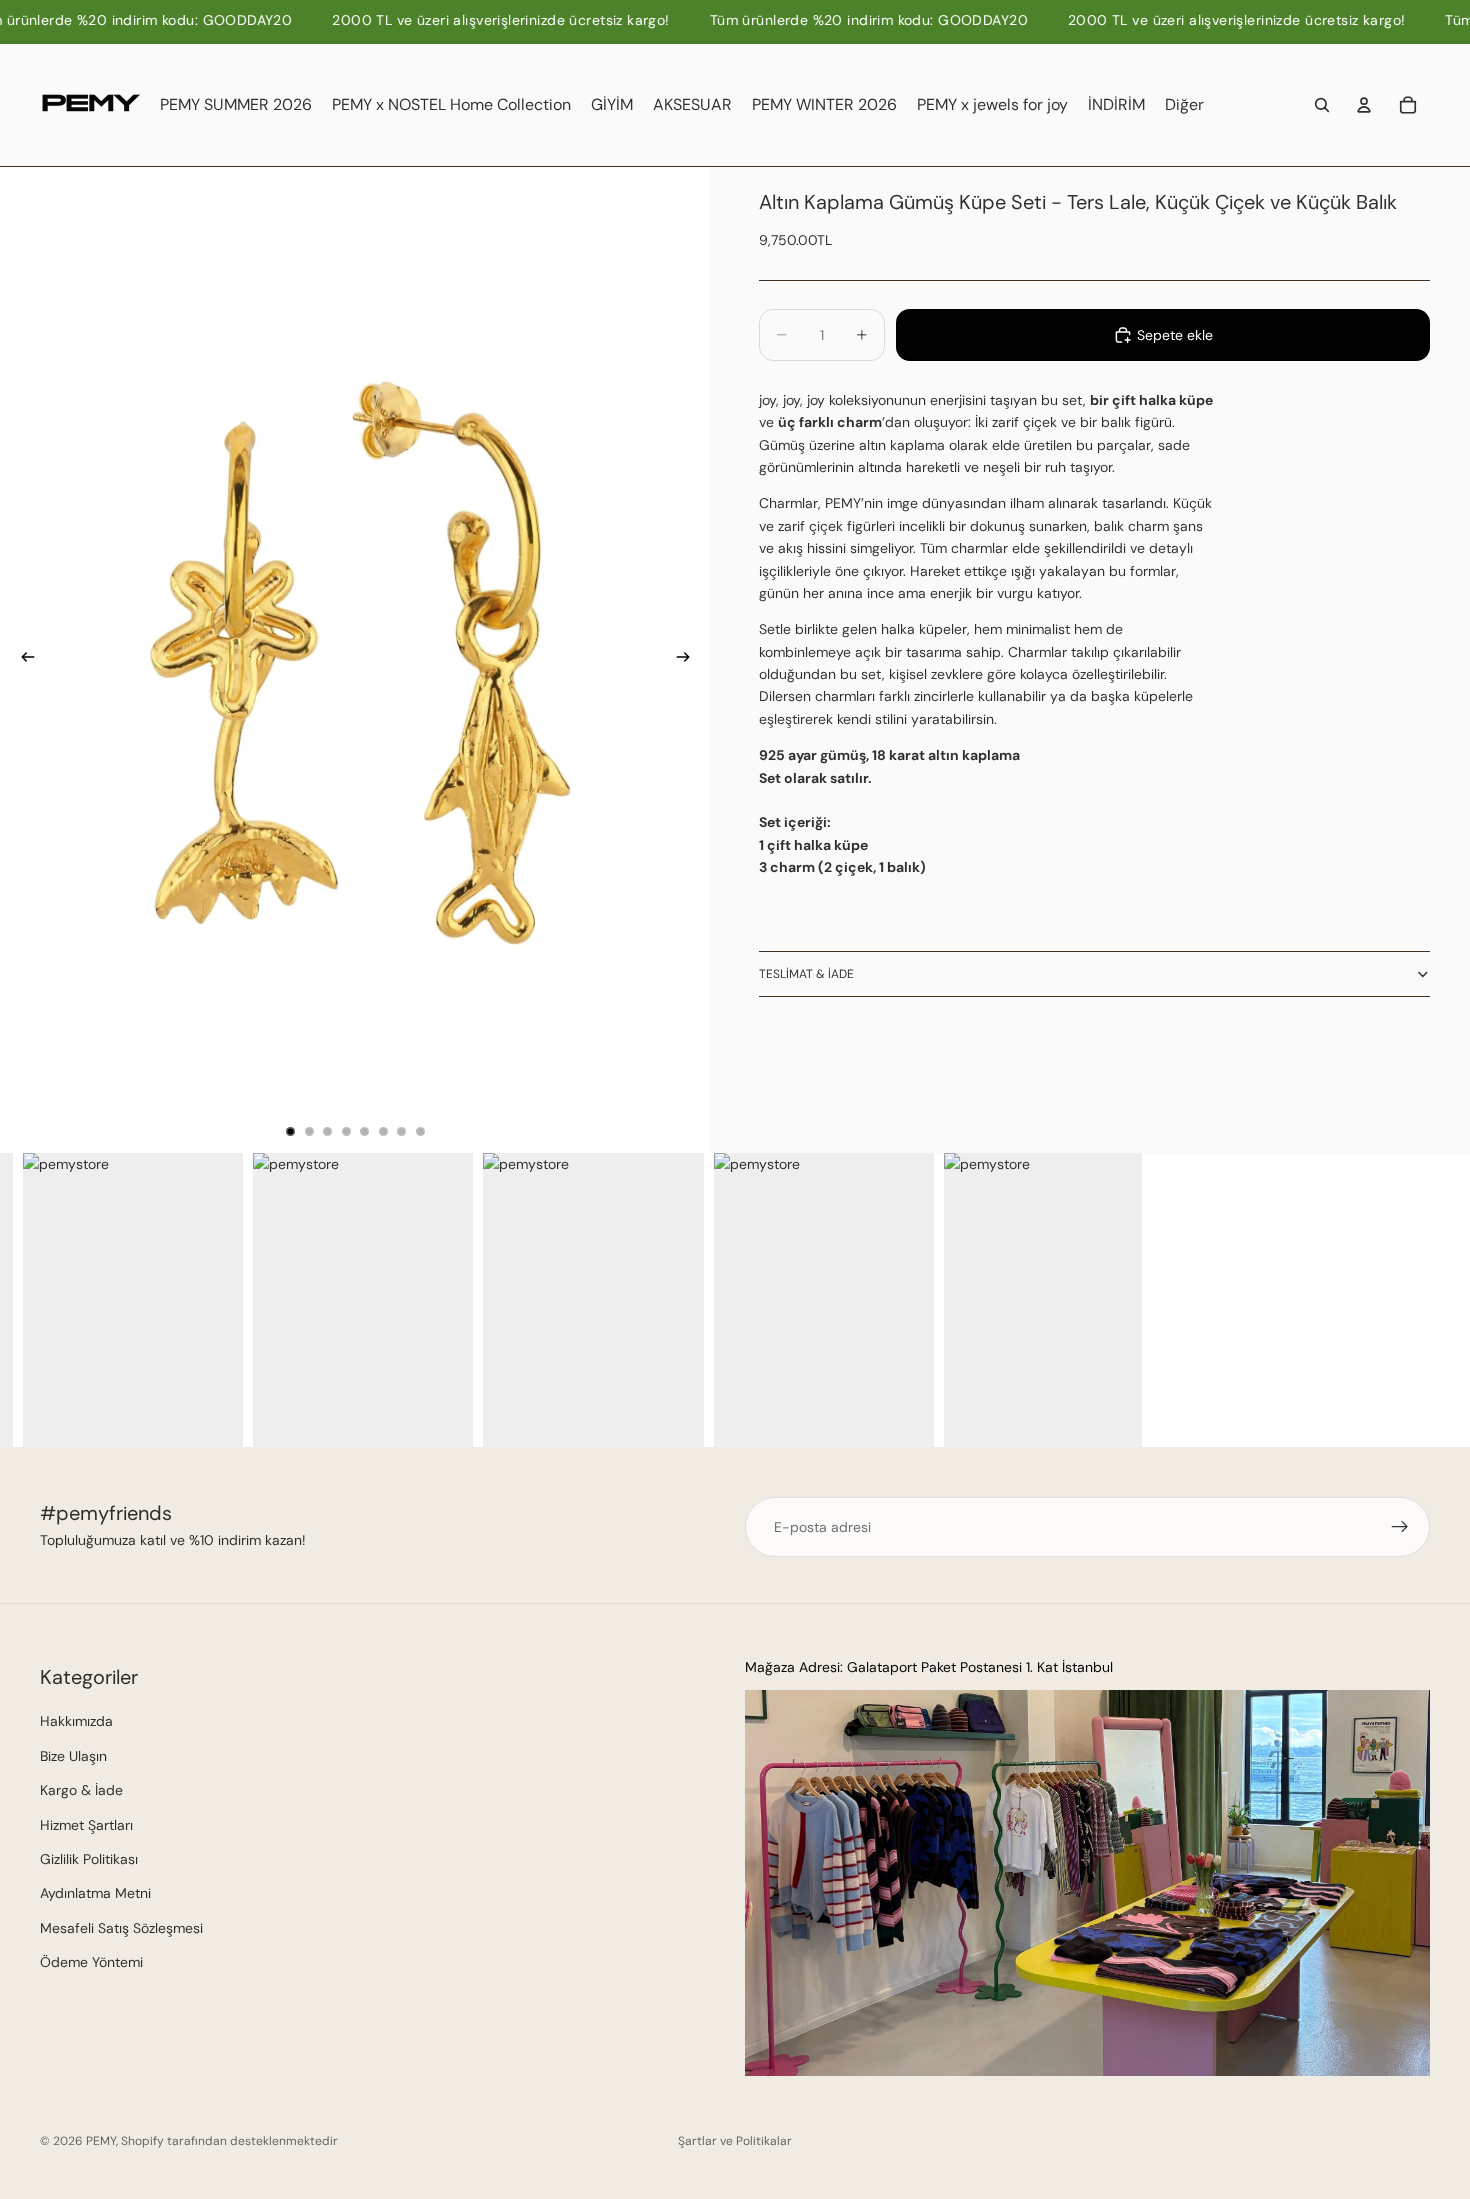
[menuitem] (1184, 105)
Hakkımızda (76, 1721)
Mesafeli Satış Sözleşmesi (121, 1928)
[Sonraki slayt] (689, 660)
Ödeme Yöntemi (91, 1962)
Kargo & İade (81, 1790)
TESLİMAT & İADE (806, 974)
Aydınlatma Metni (95, 1893)
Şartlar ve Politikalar (735, 2141)
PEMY (101, 2141)
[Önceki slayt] (22, 660)
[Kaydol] (1400, 1527)
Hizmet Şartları (86, 1825)
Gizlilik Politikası (89, 1859)
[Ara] (1322, 105)
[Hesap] (1364, 105)
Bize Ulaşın (73, 1756)
